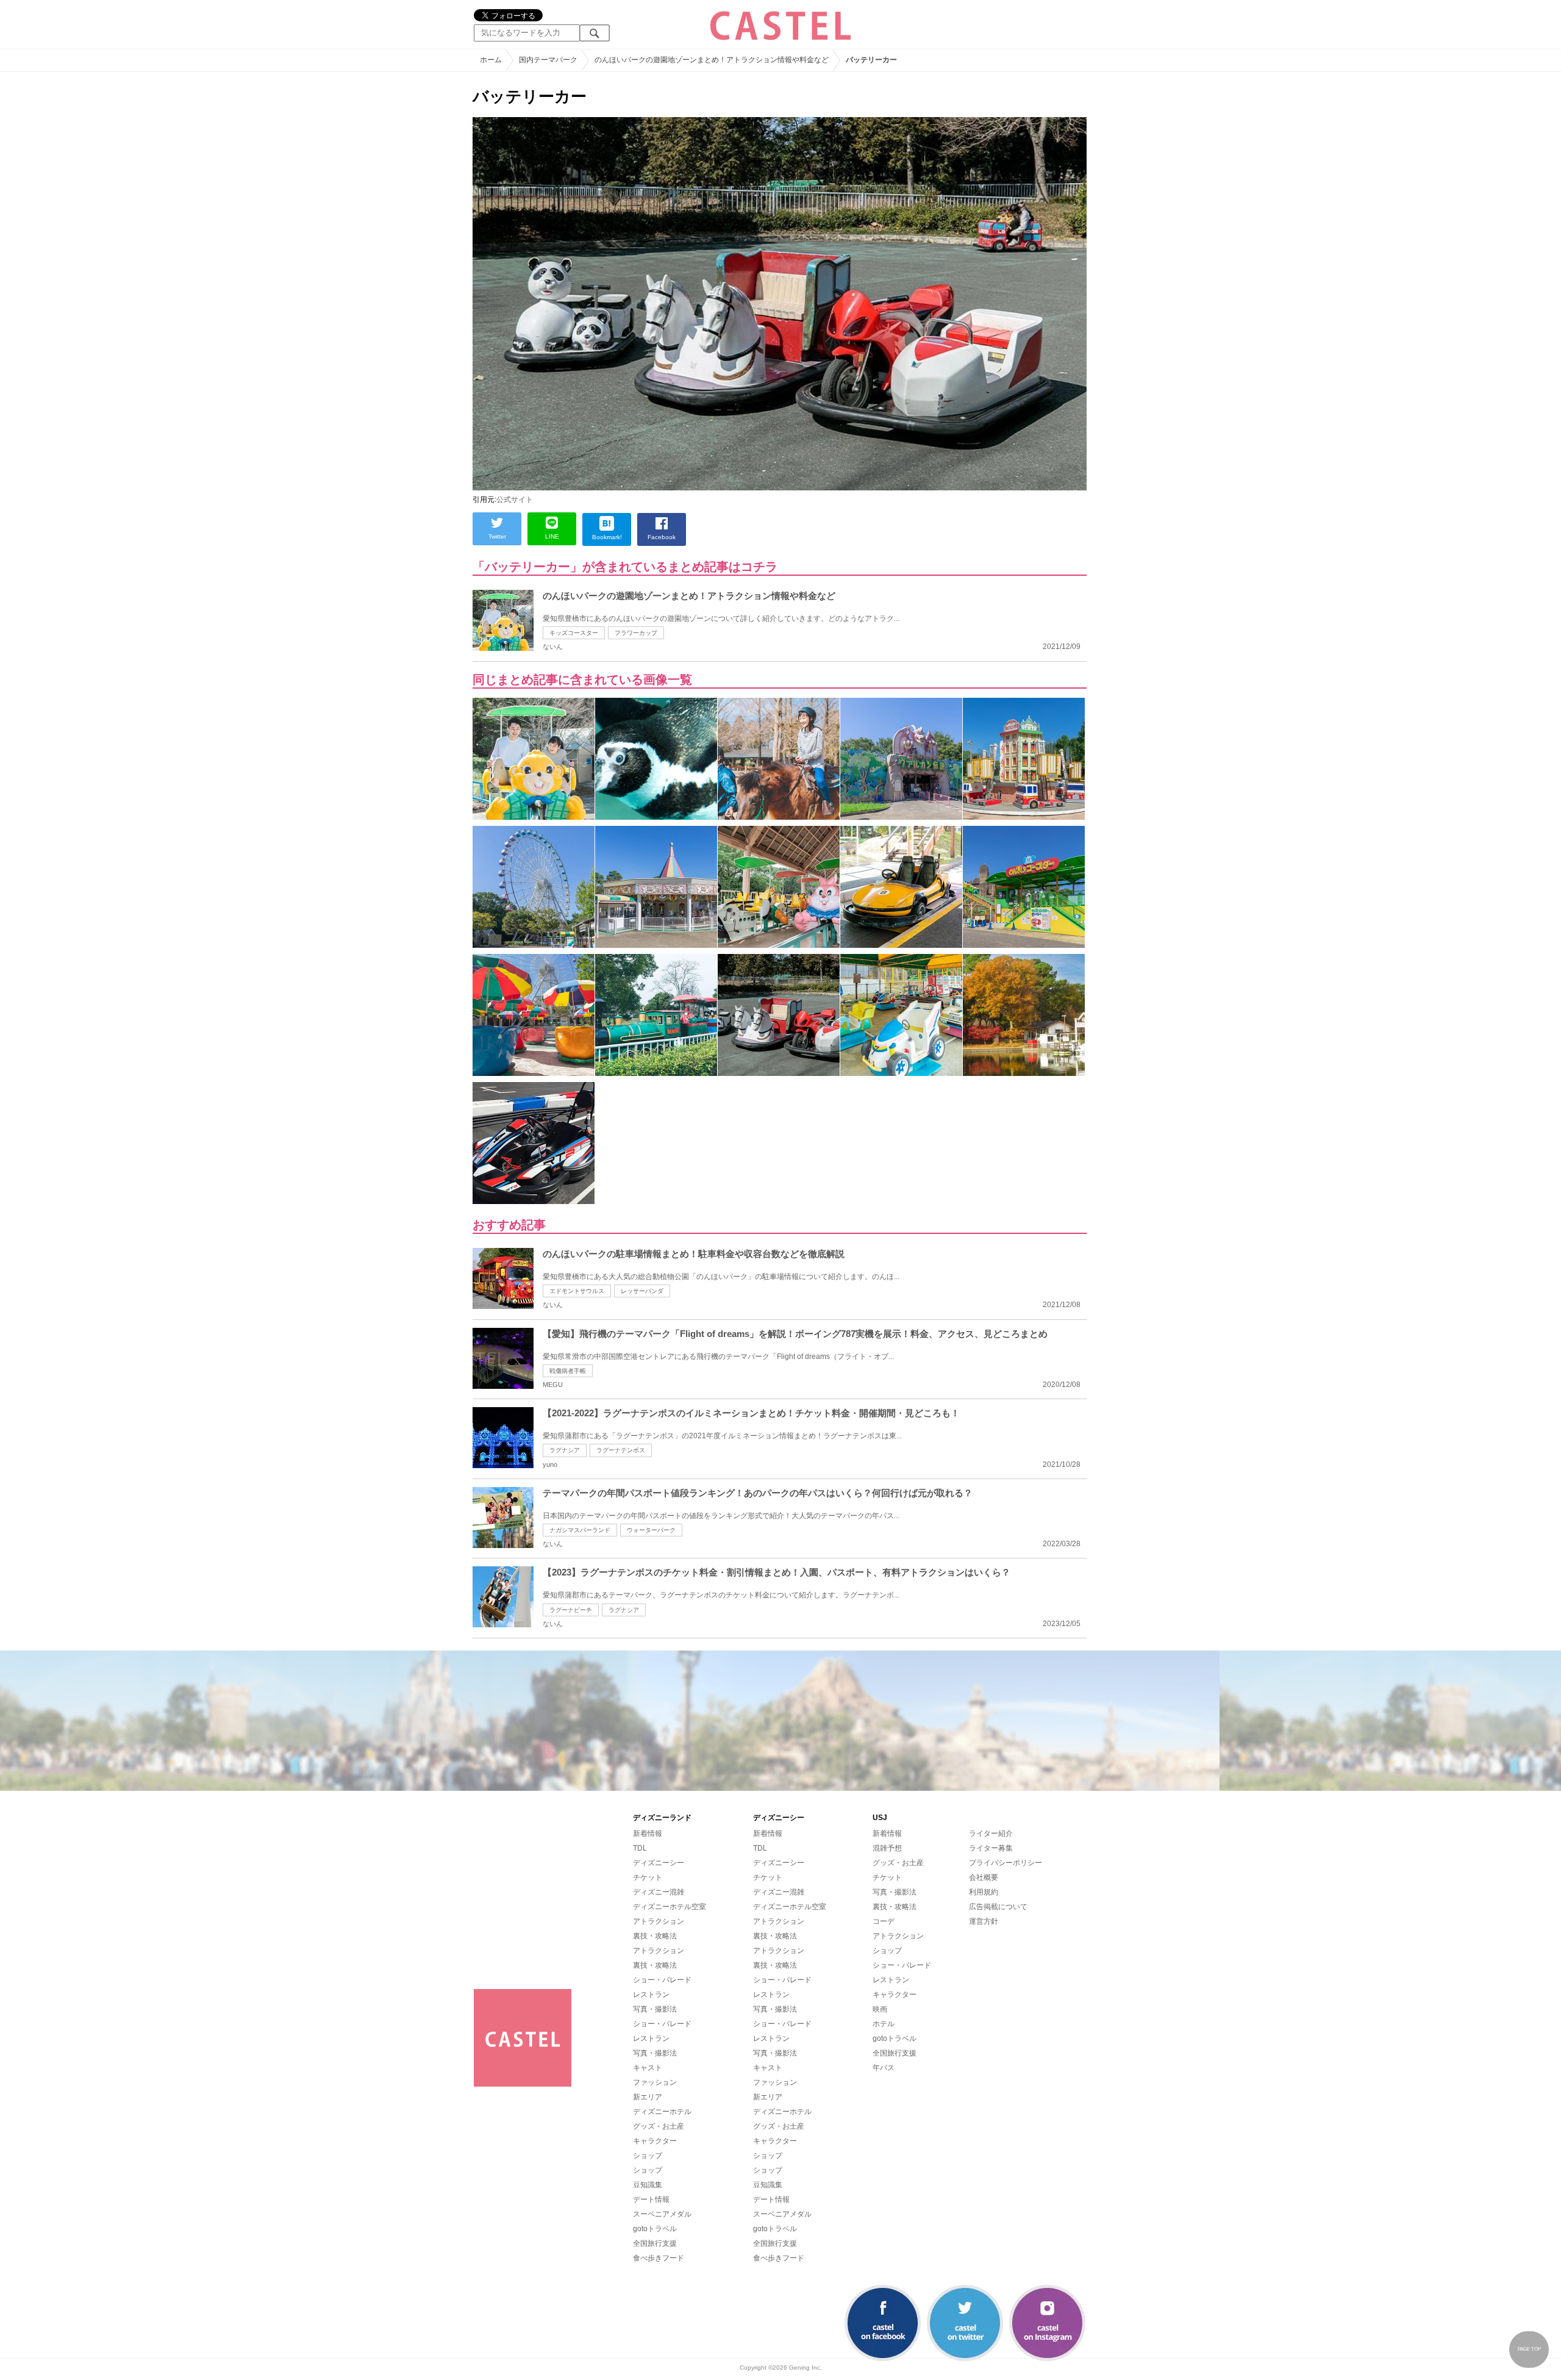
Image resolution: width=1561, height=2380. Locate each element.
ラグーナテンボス (621, 1450)
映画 (880, 2009)
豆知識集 (648, 2185)
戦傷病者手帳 (568, 1371)
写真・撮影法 (655, 2009)
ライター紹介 (991, 1833)
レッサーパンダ (642, 1291)
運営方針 (984, 1921)
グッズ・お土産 (659, 2126)
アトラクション (659, 1921)
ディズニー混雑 (659, 1892)
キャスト (648, 2068)
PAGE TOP (1529, 2349)
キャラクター (655, 2141)
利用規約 (984, 1892)
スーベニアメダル (662, 2214)
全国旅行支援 (655, 2243)
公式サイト (515, 500)
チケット (648, 1877)
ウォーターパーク (651, 1530)
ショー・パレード (662, 1980)
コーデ (884, 1921)
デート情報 (651, 2199)
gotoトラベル (655, 2229)
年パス (884, 2068)
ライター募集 (991, 1848)
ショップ (648, 2156)
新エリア (648, 2097)
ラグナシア (565, 1450)
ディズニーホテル (662, 2112)
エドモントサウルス (577, 1291)
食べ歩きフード (659, 2258)
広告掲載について (998, 1907)
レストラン (651, 1995)
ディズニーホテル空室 (670, 1907)
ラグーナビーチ (571, 1610)
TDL (640, 1848)
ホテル (884, 2024)
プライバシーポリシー (1006, 1863)
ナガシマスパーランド (580, 1530)
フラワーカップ (636, 633)
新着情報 (648, 1833)
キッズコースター (574, 633)
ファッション (655, 2082)
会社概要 (984, 1877)
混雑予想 (887, 1848)
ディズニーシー (659, 1863)
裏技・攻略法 (655, 1936)
